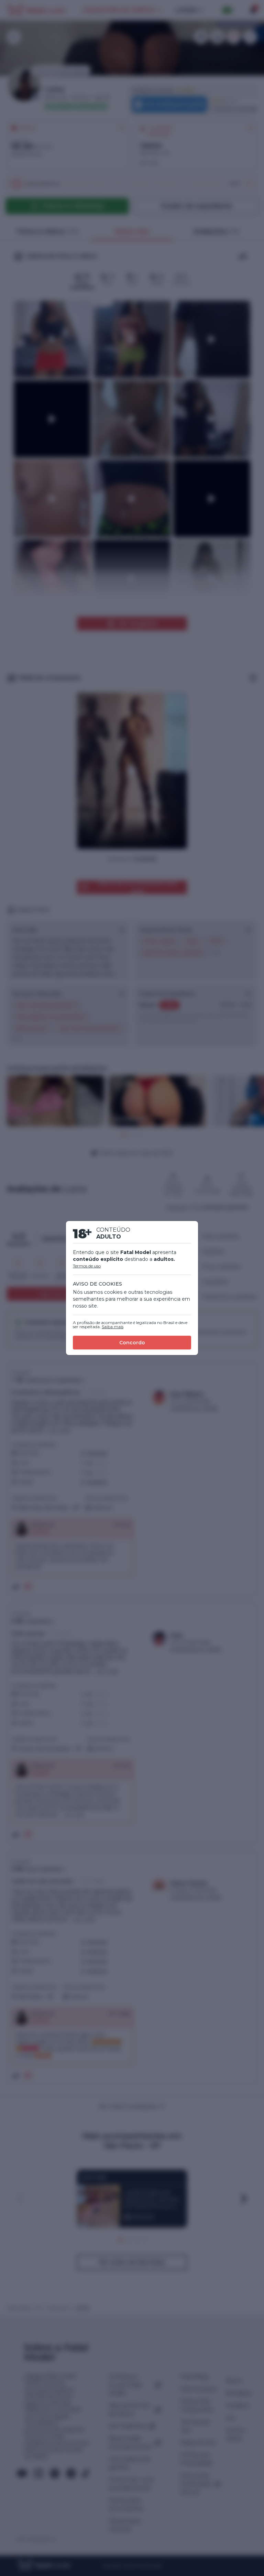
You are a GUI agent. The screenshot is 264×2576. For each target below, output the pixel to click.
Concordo (132, 1343)
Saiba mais (113, 1327)
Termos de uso (87, 1266)
